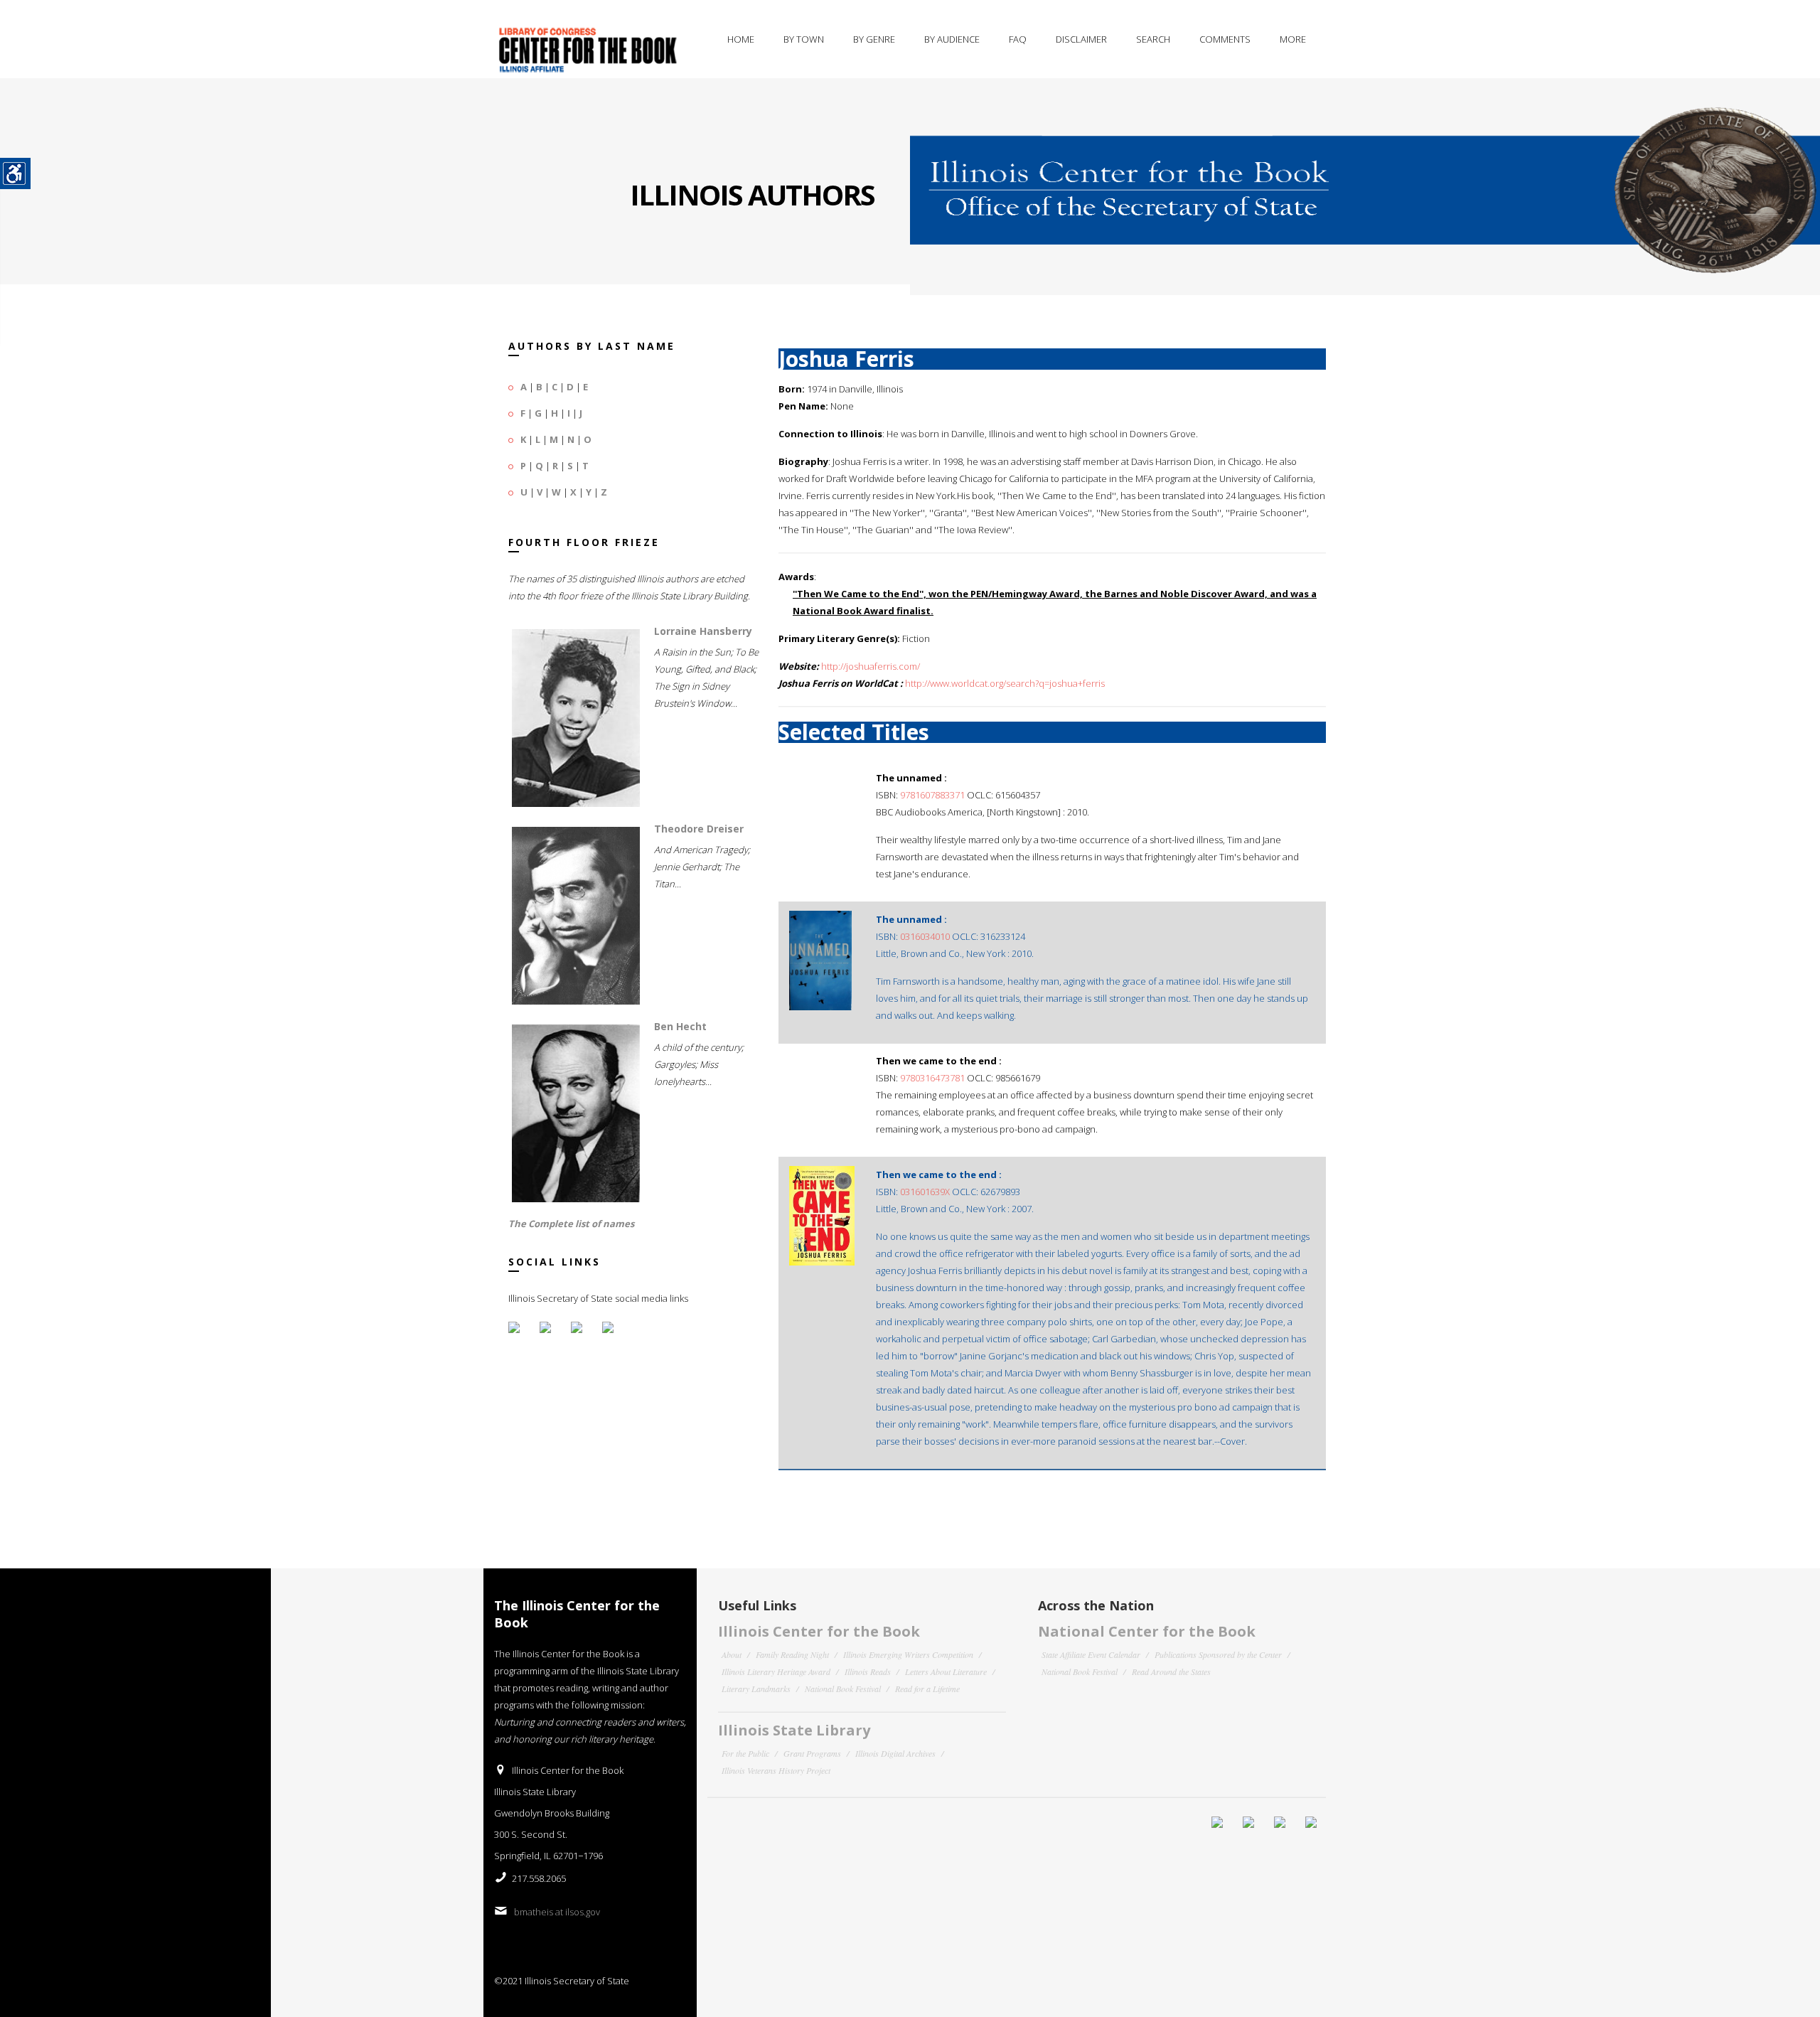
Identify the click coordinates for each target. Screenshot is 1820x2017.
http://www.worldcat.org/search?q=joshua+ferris (1005, 683)
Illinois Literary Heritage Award (776, 1671)
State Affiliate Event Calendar (1091, 1654)
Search (1153, 39)
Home (741, 39)
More (1293, 39)
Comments (1225, 39)
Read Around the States (1171, 1671)
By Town (804, 39)
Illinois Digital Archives (895, 1753)
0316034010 (925, 936)
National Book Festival (843, 1689)
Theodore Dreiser (699, 829)
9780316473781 (932, 1078)
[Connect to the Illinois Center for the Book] (1365, 176)
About (732, 1654)
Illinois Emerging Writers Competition (908, 1654)
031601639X (925, 1192)
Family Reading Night (792, 1654)
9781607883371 (932, 795)
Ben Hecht (680, 1026)
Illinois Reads (868, 1671)
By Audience (952, 39)
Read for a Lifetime (927, 1689)
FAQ (1018, 39)
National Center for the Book (1147, 1631)
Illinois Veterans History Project (776, 1770)
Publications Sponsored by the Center (1218, 1654)
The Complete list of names (571, 1224)
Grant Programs (812, 1753)
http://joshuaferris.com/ (871, 666)
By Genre (874, 39)
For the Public (745, 1753)
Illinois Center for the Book (819, 1631)
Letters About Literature (946, 1671)
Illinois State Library (794, 1730)
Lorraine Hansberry (703, 631)
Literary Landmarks (756, 1689)
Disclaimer (1081, 39)
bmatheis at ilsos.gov (557, 1912)
